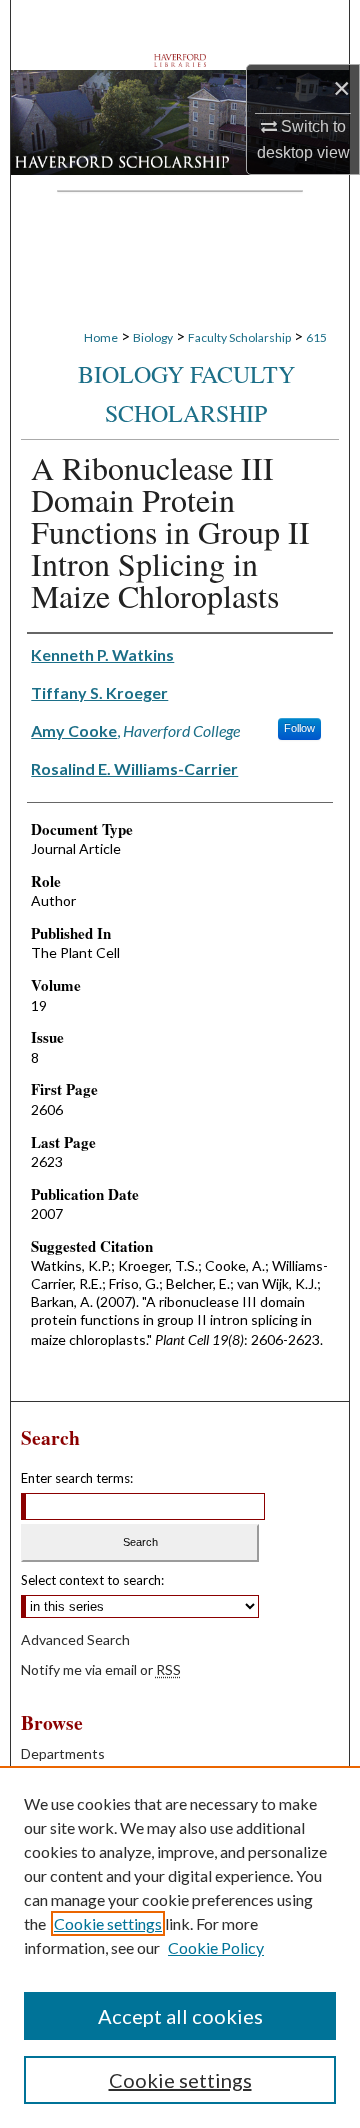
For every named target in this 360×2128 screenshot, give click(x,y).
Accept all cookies (180, 2016)
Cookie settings (108, 1923)
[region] (180, 1947)
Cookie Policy (216, 1947)
